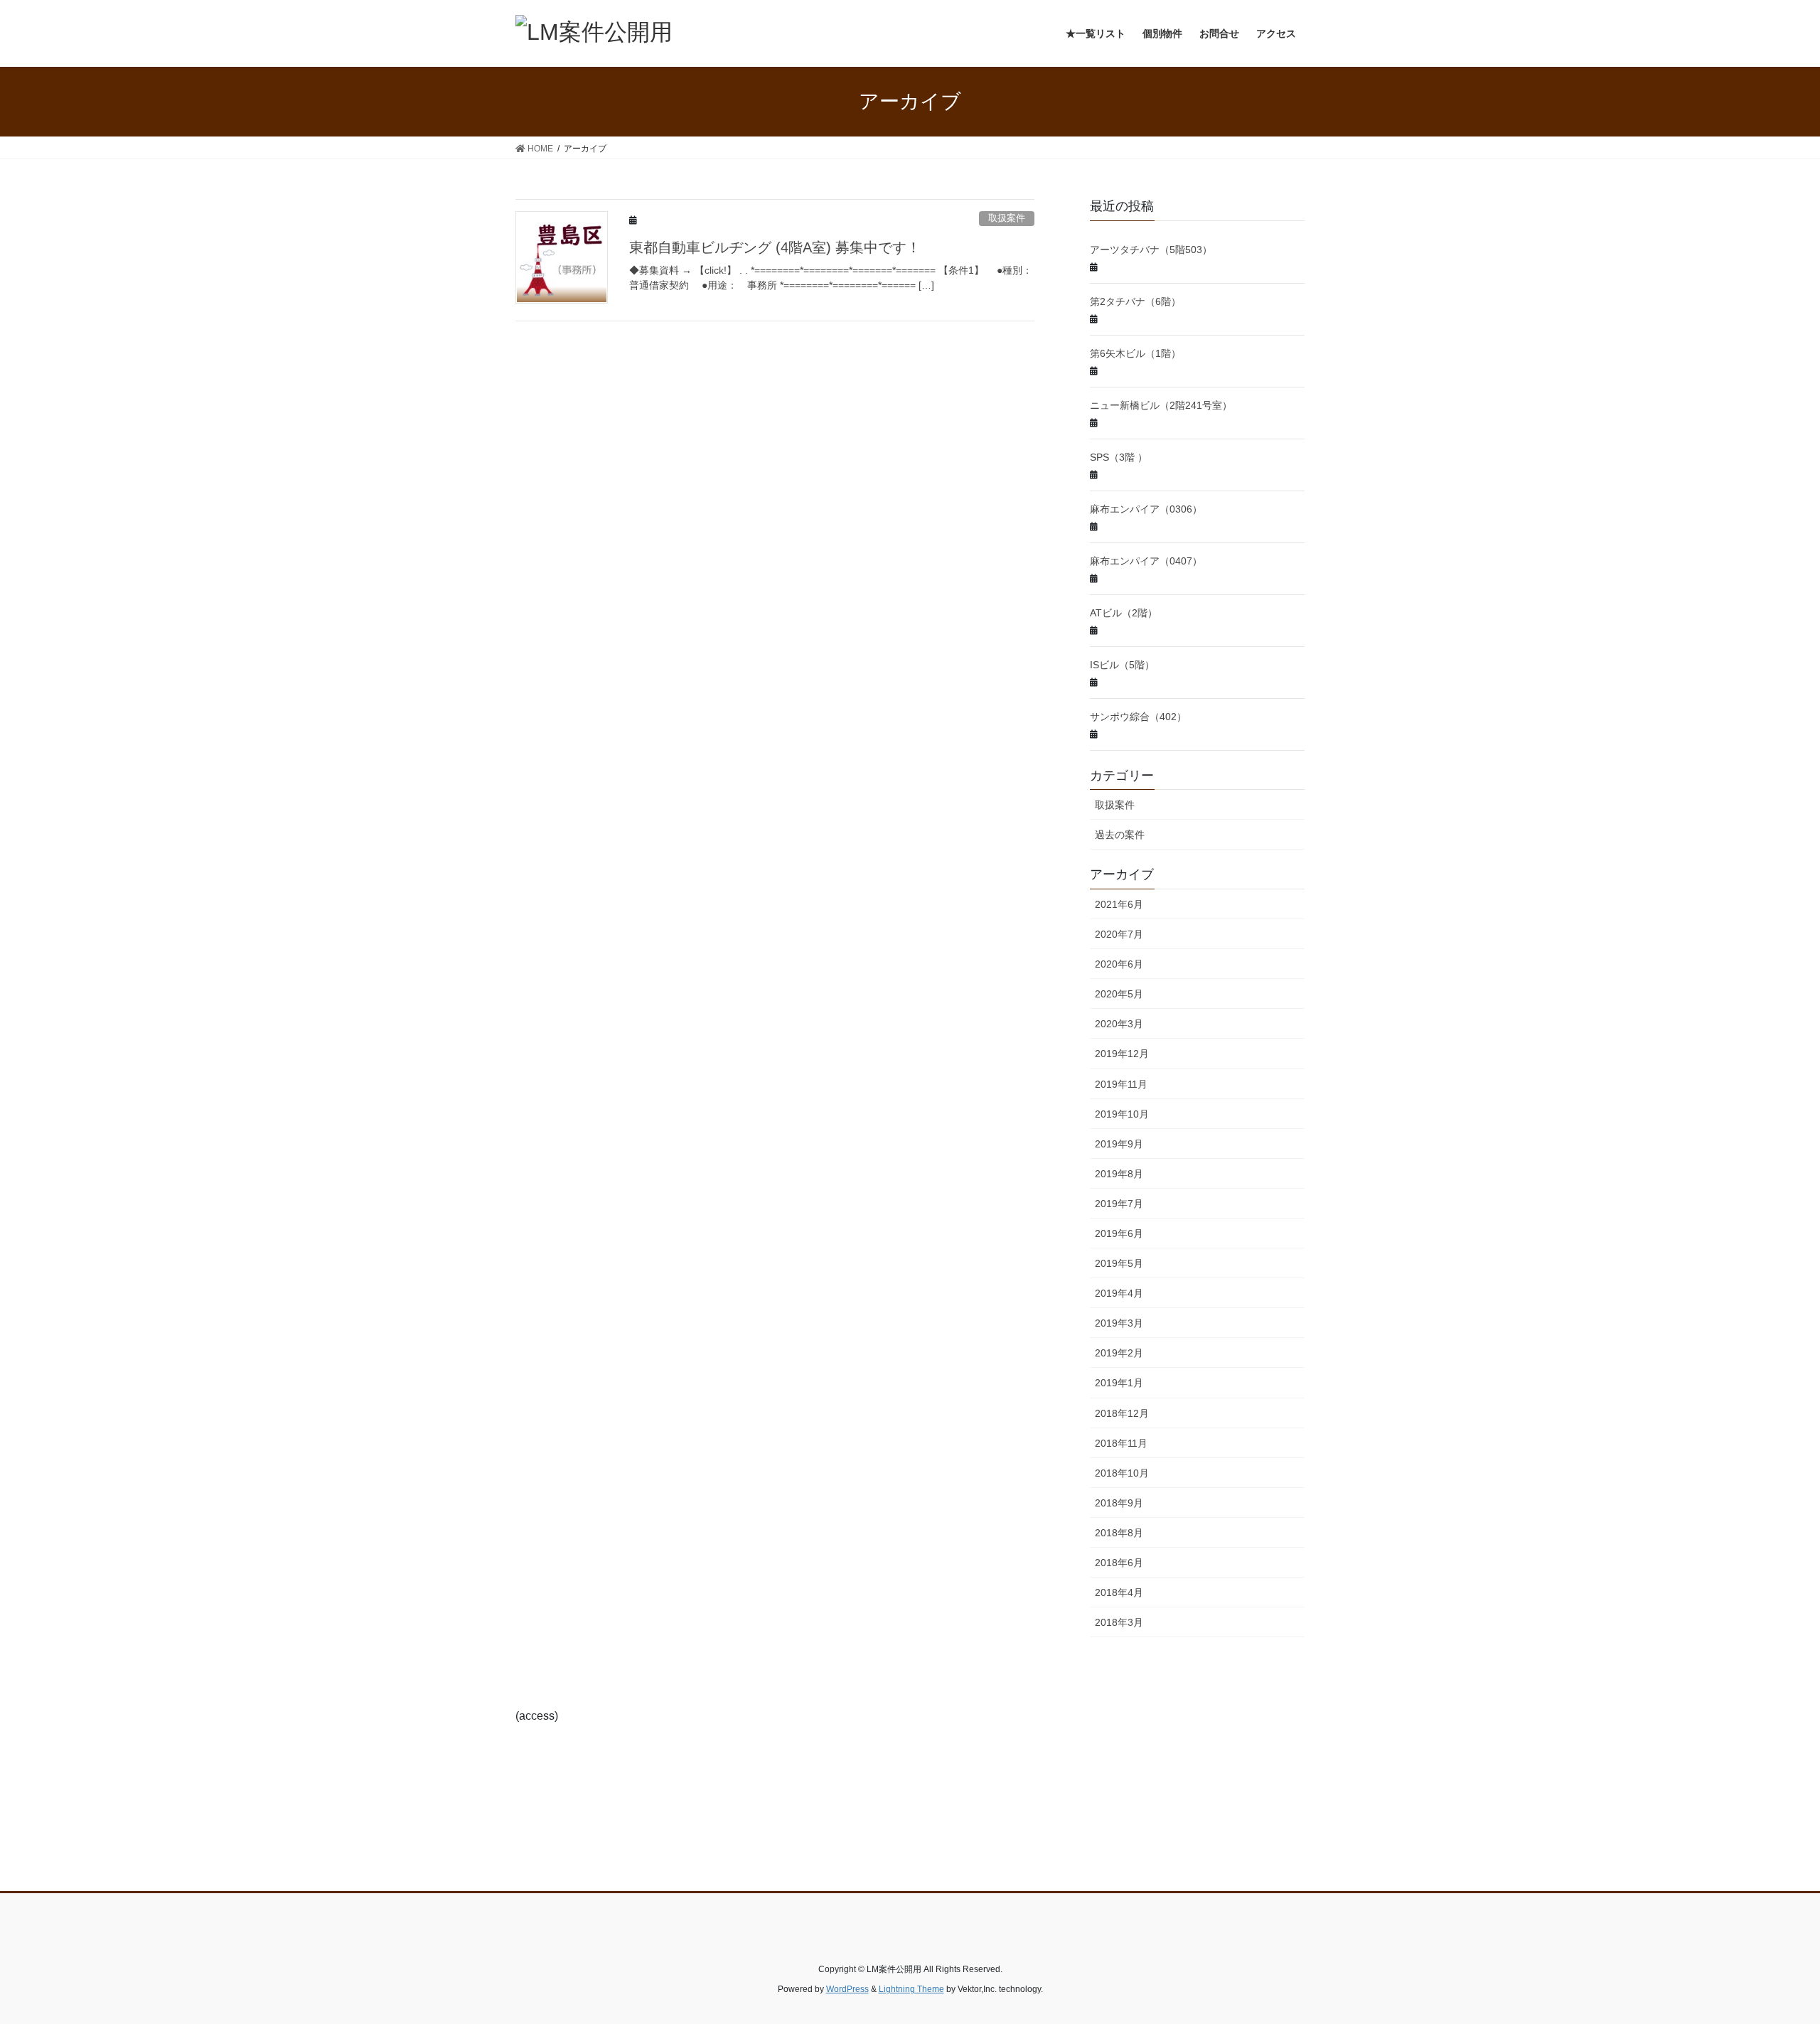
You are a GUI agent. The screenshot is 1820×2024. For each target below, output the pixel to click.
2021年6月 (1119, 904)
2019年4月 (1119, 1293)
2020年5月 (1119, 994)
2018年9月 (1119, 1503)
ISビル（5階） (1122, 665)
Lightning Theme (911, 1989)
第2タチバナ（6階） (1135, 301)
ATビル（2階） (1124, 613)
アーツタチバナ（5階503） (1151, 250)
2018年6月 (1119, 1563)
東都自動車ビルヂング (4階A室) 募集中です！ (775, 247)
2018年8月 (1119, 1533)
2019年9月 (1119, 1144)
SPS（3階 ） (1119, 457)
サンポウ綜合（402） (1138, 717)
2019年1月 (1119, 1383)
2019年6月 (1119, 1233)
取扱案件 (1007, 218)
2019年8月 (1119, 1174)
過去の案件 (1120, 835)
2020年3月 (1119, 1024)
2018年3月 (1119, 1622)
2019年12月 (1122, 1054)
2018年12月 (1122, 1413)
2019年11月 (1121, 1084)
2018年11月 (1121, 1443)
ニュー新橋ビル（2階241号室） (1161, 405)
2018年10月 (1122, 1473)
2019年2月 (1119, 1353)
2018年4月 (1119, 1592)
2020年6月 (1119, 964)
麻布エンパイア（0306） (1146, 509)
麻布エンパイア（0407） (1146, 561)
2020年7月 (1119, 934)
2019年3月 (1119, 1323)
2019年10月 (1122, 1114)
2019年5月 (1119, 1263)
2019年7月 (1119, 1204)
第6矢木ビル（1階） (1135, 353)
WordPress (847, 1989)
